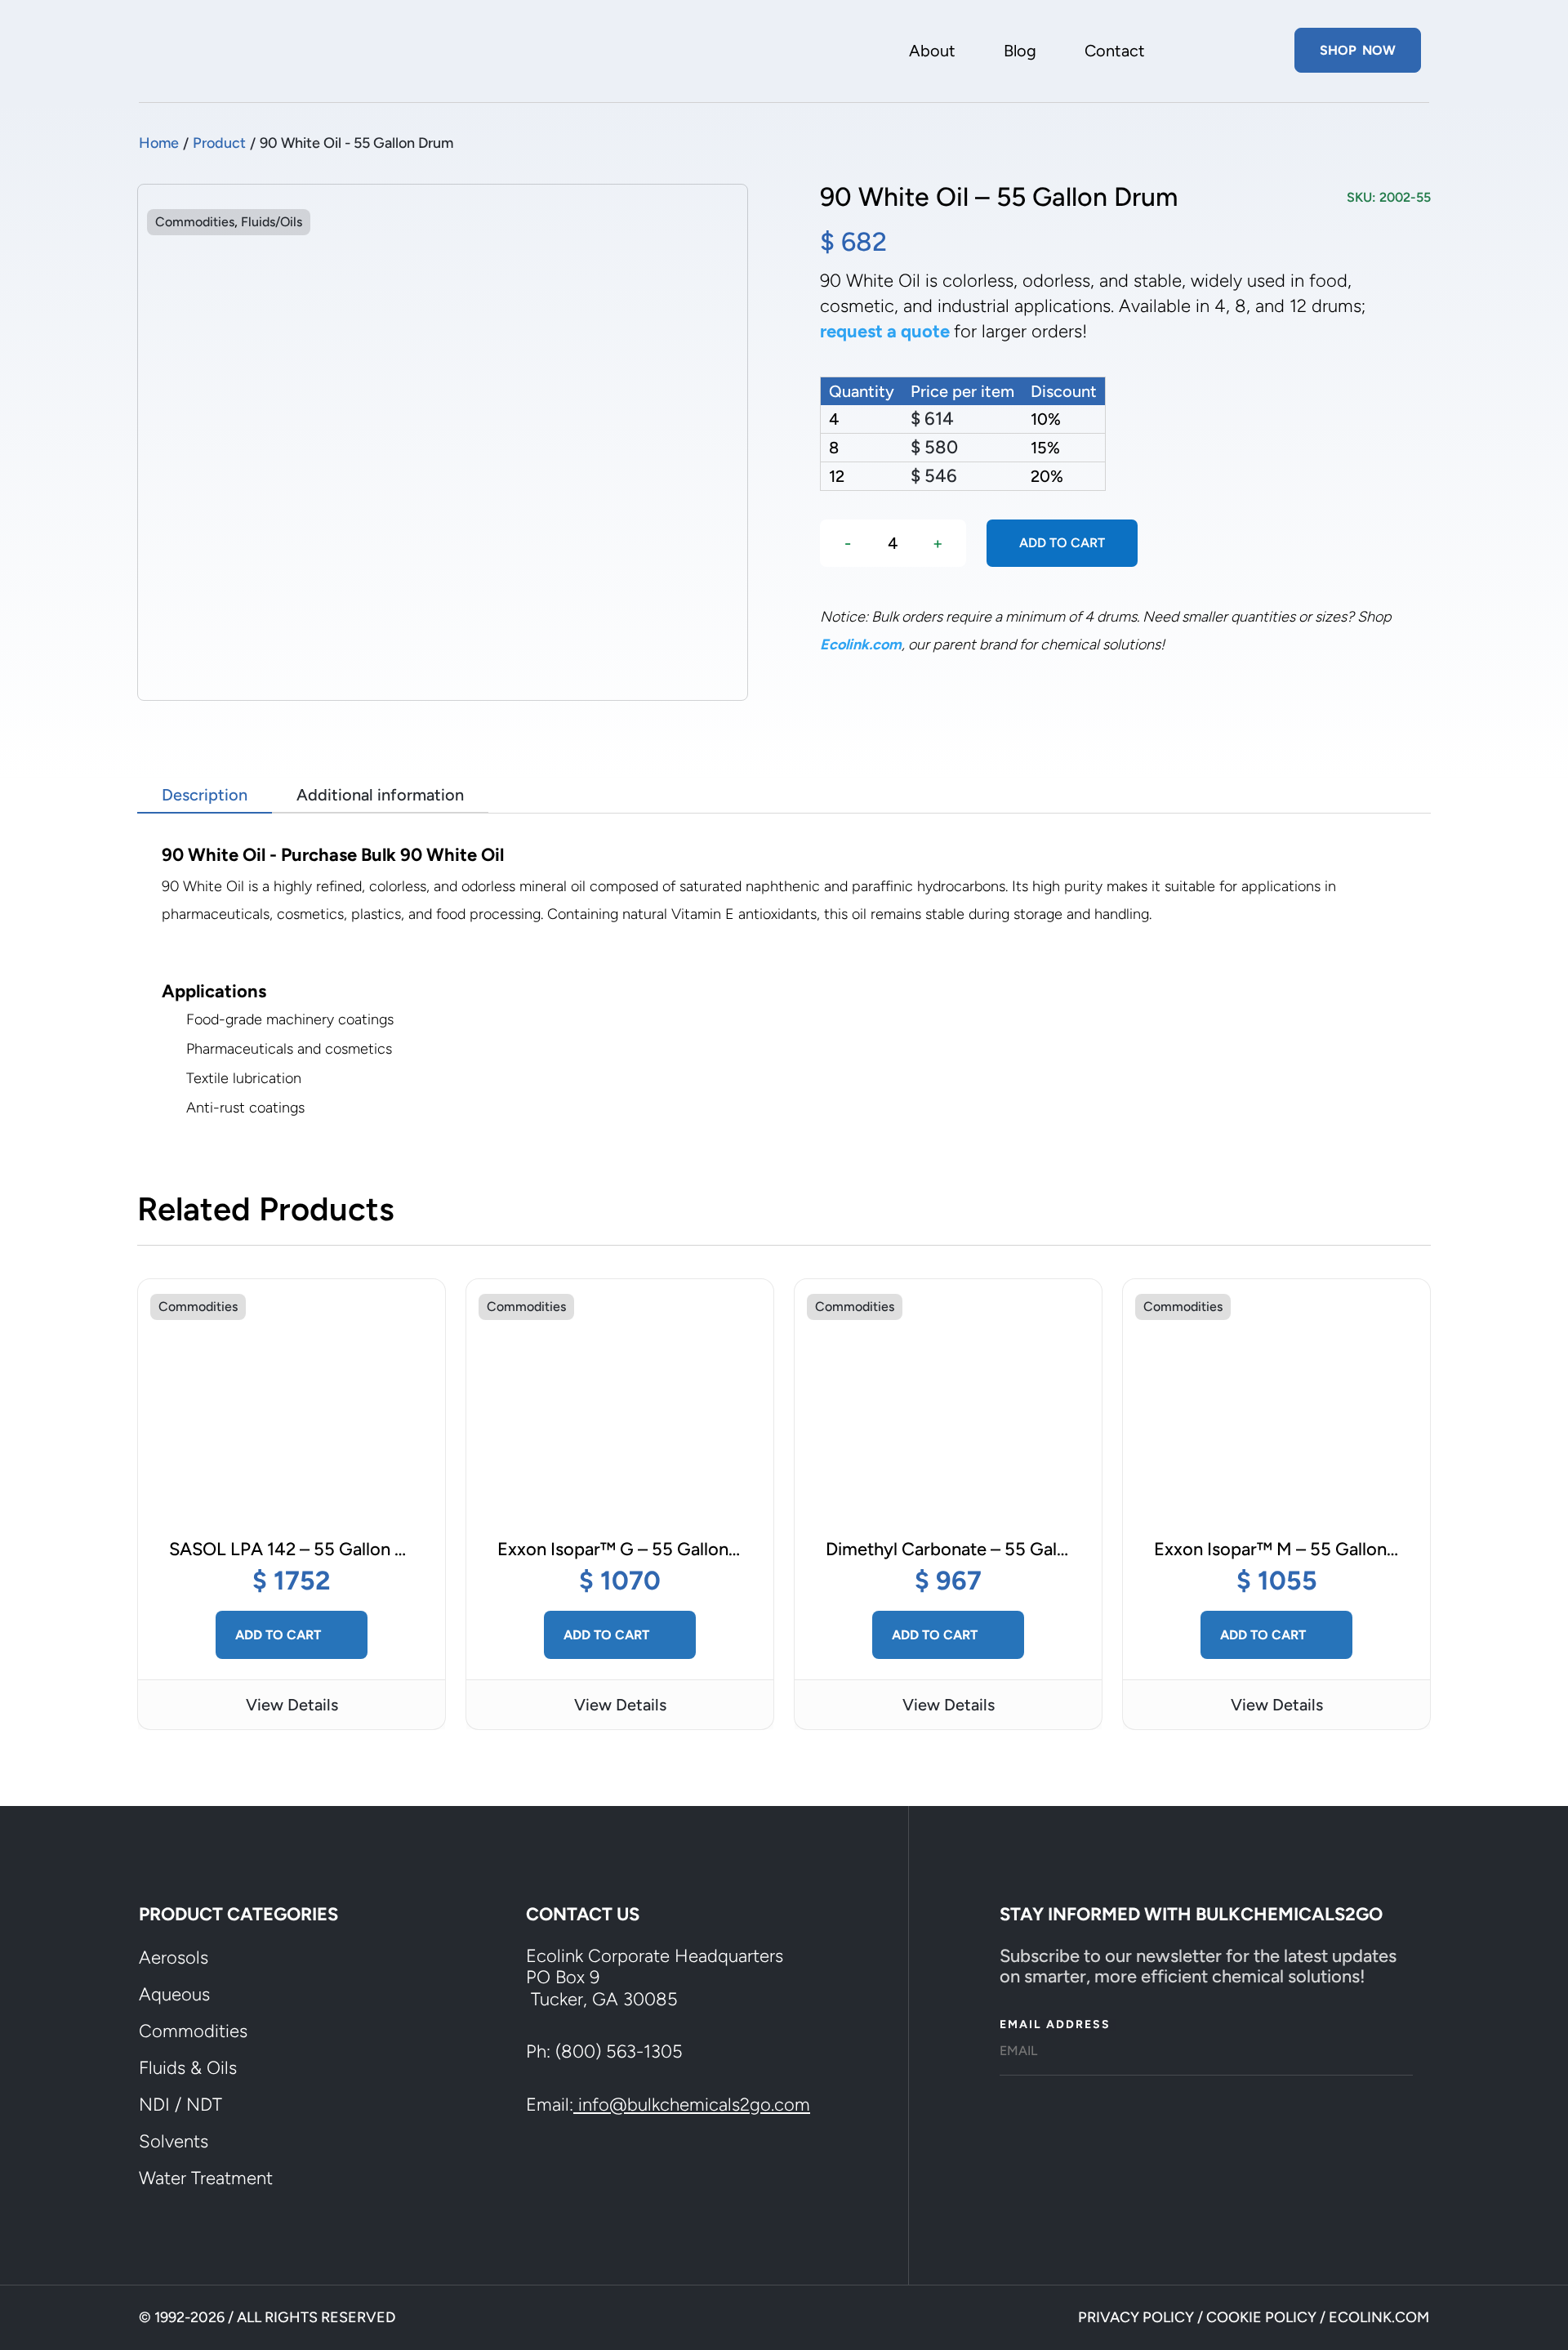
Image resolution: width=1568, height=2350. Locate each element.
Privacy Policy (1136, 2317)
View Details (292, 1705)
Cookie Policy (1261, 2317)
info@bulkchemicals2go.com (694, 2105)
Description (205, 795)
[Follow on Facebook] (552, 2173)
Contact (1115, 53)
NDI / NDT (180, 2105)
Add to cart (1062, 543)
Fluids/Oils (272, 222)
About (932, 53)
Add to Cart (280, 1634)
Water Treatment (206, 2178)
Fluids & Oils (188, 2068)
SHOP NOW (1358, 50)
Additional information (380, 795)
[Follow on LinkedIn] (611, 2173)
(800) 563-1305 (619, 2051)
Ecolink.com (861, 644)
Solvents (174, 2141)
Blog (1020, 53)
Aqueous (174, 1994)
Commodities (195, 222)
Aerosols (174, 1958)
